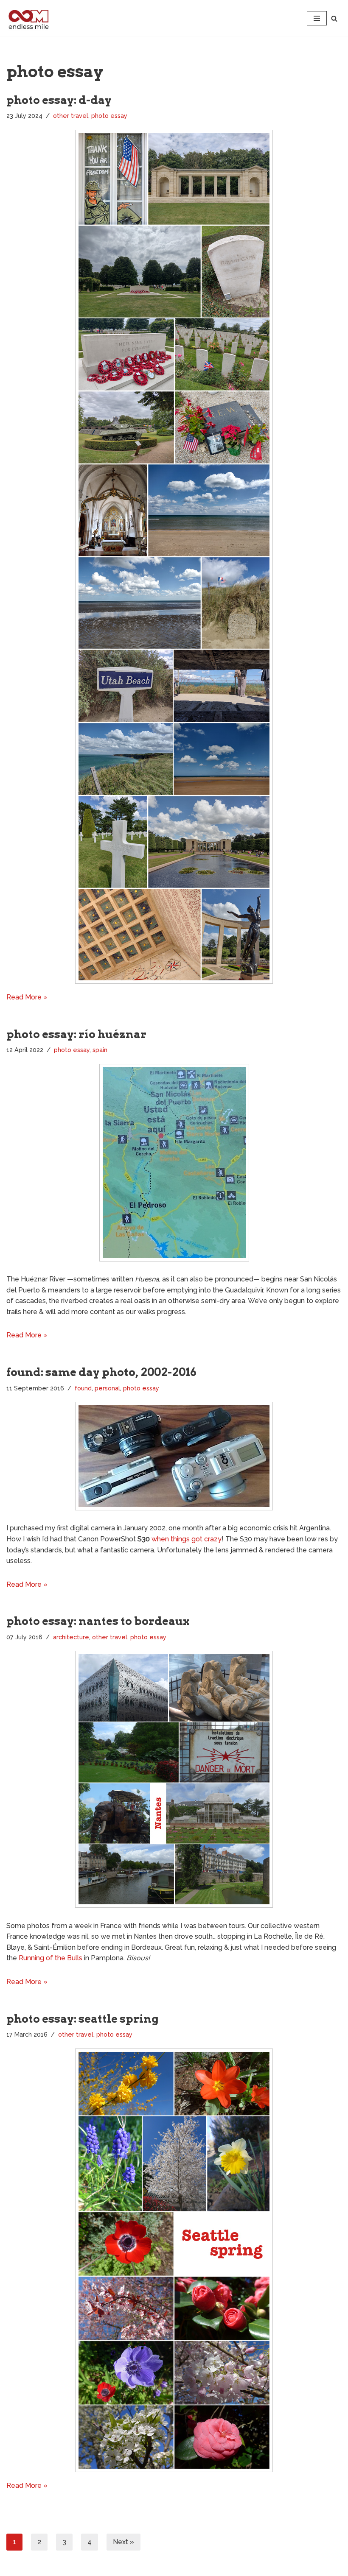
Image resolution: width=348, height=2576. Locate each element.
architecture (71, 1637)
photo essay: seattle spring (83, 2019)
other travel (71, 116)
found (83, 1388)
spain (100, 1050)
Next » (123, 2542)
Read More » (27, 997)
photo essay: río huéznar (76, 1034)
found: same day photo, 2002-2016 (101, 1372)
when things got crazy (187, 1539)
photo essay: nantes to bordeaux (98, 1621)
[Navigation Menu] (317, 18)
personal (107, 1388)
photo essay (109, 116)
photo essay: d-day (59, 100)
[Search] (334, 18)
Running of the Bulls (51, 1958)
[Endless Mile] (28, 18)
